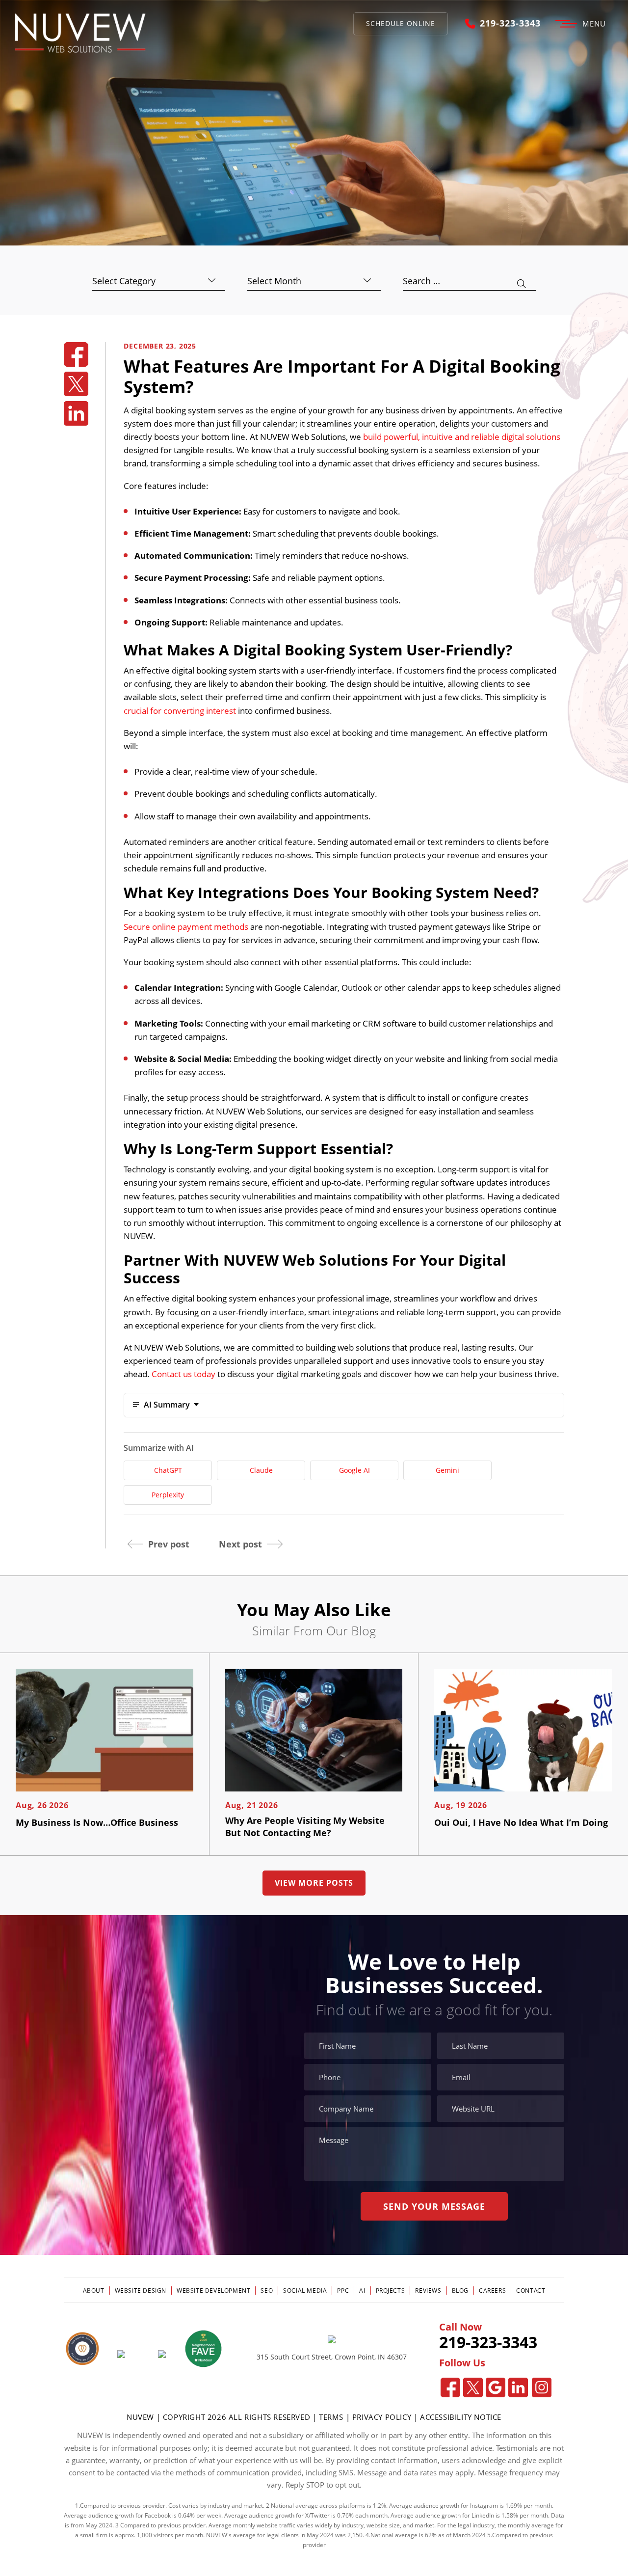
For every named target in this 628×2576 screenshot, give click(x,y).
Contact (531, 2291)
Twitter (473, 2387)
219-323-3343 (510, 24)
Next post (240, 1544)
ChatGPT (168, 1470)
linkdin (76, 413)
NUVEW (140, 2417)
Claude (261, 1470)
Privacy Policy (382, 2417)
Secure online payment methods (186, 927)
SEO (267, 2291)
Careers (492, 2291)
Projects (391, 2291)
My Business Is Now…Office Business (97, 1822)
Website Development (213, 2291)
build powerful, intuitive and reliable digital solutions (462, 437)
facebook (76, 354)
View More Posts (314, 1883)
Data (558, 2515)
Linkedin (518, 2387)
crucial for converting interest (180, 711)
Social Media (305, 2291)
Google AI (354, 1470)
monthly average (531, 2525)
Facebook (450, 2387)
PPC (343, 2291)
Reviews (428, 2291)
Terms (332, 2417)
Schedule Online (401, 23)
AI (362, 2291)
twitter (76, 384)
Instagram (542, 2387)
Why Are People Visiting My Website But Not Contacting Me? (305, 1827)
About (94, 2291)
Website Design (141, 2291)
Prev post (169, 1544)
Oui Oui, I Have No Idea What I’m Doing (521, 1822)
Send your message (434, 2206)
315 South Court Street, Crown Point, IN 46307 (332, 2357)
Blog (460, 2291)
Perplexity (168, 1495)
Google (496, 2387)
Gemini (447, 1470)
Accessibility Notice (461, 2417)
